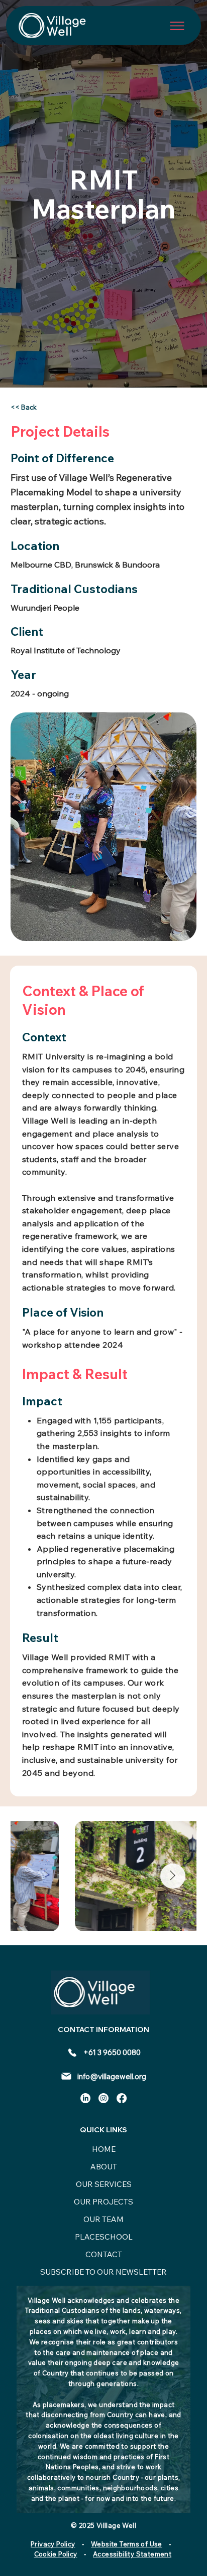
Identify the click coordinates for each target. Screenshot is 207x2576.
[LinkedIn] (85, 2098)
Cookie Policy (56, 2554)
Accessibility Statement (132, 2554)
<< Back (24, 407)
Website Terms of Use (127, 2544)
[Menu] (177, 26)
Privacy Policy (53, 2544)
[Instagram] (103, 2098)
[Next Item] (173, 1876)
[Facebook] (122, 2098)
